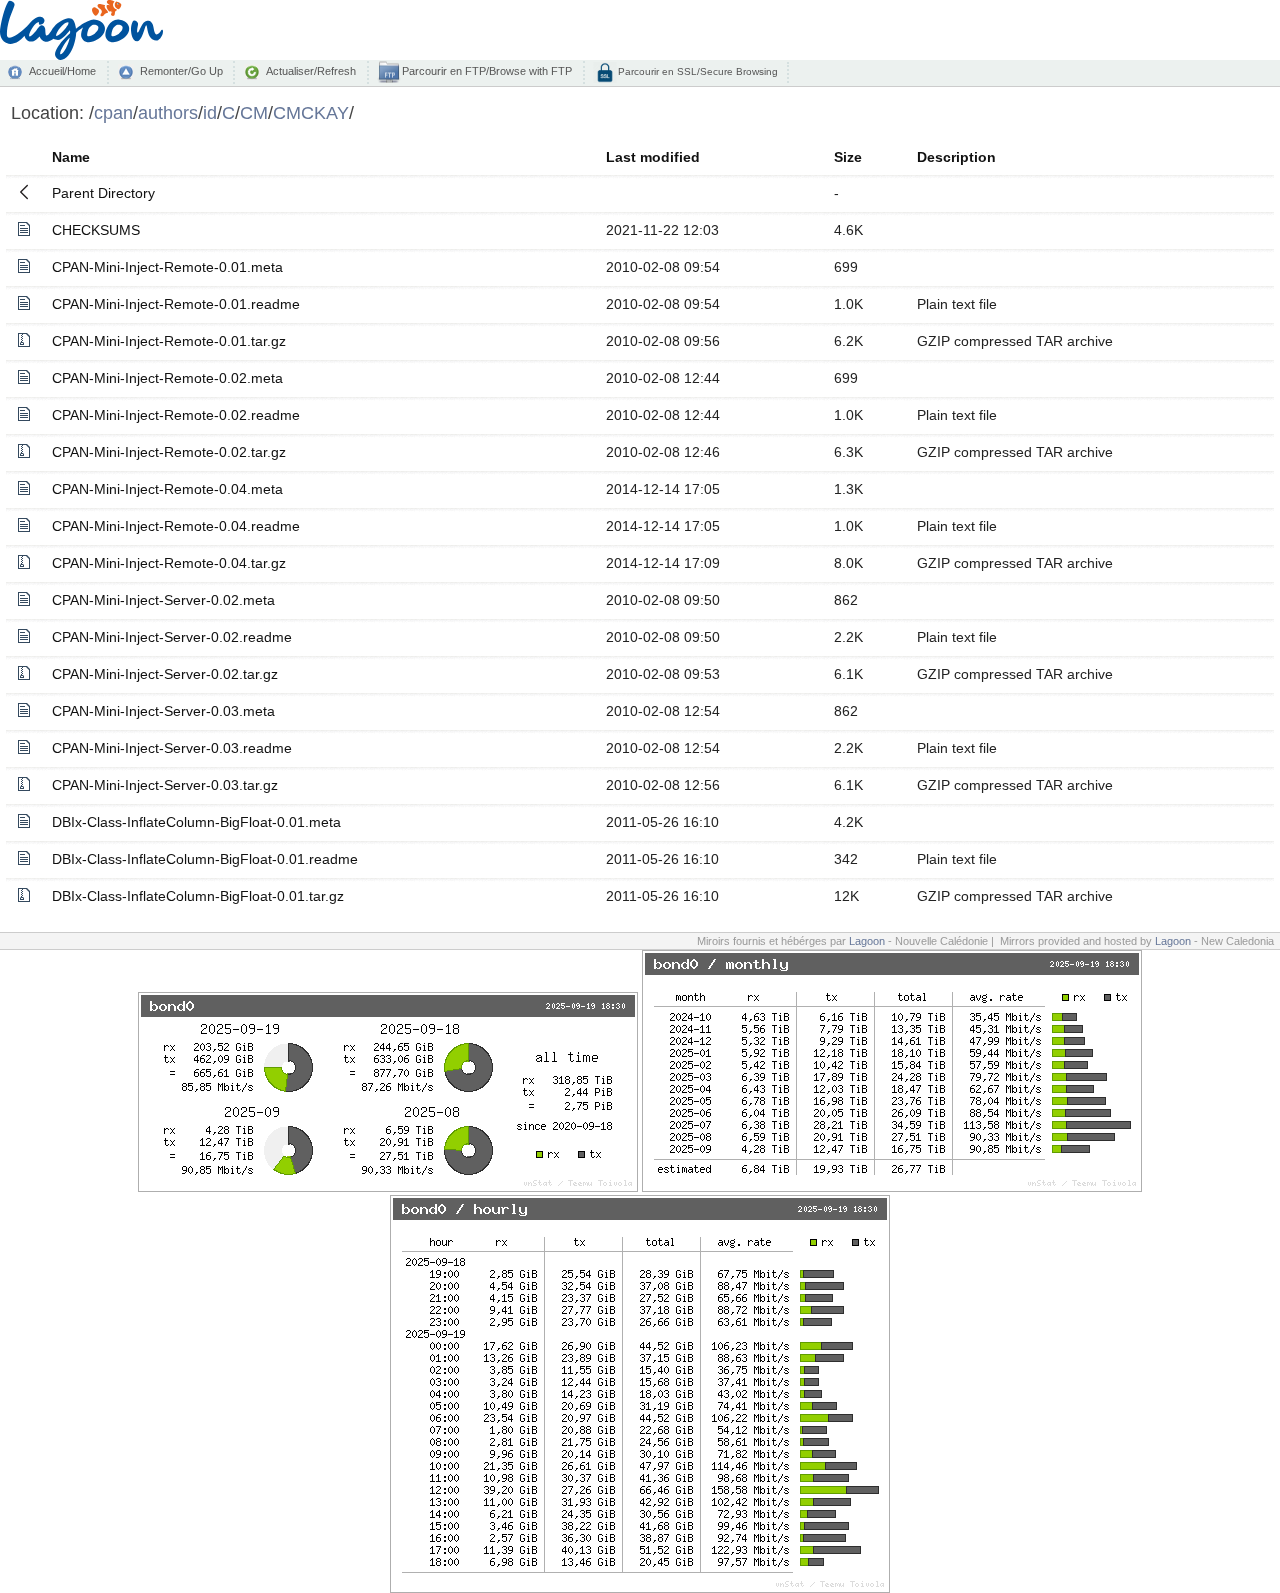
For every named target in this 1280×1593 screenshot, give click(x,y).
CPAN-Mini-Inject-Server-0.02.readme (172, 637)
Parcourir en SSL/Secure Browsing (696, 71)
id (210, 112)
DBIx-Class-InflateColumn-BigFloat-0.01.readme (205, 859)
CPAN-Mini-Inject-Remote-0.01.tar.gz (169, 341)
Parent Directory (103, 193)
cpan (113, 112)
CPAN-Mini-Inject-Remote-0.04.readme (176, 526)
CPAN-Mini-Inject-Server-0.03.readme (172, 748)
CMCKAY (311, 112)
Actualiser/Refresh (311, 71)
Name (71, 157)
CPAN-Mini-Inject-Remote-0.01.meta (167, 267)
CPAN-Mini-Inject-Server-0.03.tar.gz (165, 785)
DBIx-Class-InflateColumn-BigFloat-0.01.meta (196, 822)
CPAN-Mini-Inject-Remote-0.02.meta (167, 378)
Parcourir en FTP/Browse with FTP (485, 71)
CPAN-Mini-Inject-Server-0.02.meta (163, 600)
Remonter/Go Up (181, 71)
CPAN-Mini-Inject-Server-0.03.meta (163, 711)
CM (254, 112)
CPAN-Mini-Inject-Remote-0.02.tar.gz (169, 452)
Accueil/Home (62, 71)
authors (168, 112)
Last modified (653, 157)
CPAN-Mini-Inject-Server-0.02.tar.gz (165, 674)
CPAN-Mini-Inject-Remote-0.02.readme (176, 415)
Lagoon (867, 941)
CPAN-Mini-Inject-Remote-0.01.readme (176, 304)
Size (848, 157)
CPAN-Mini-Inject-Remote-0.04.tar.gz (169, 563)
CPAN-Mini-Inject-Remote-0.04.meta (167, 489)
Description (956, 157)
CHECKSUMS (96, 230)
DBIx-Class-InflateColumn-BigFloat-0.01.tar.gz (198, 896)
